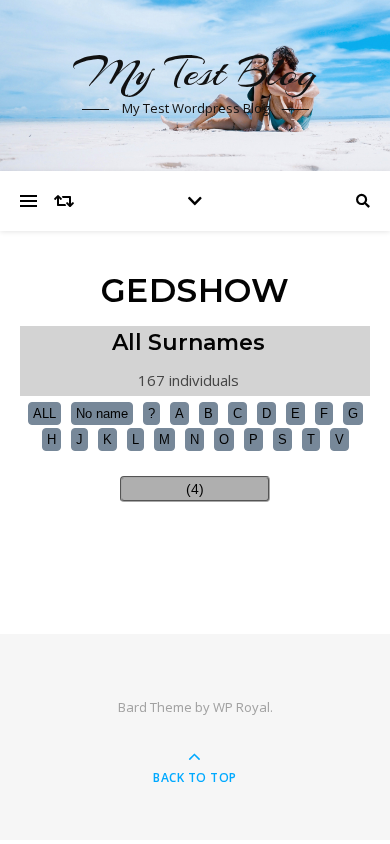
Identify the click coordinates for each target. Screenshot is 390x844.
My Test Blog (195, 72)
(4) (195, 489)
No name (102, 413)
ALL (44, 413)
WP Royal (241, 707)
